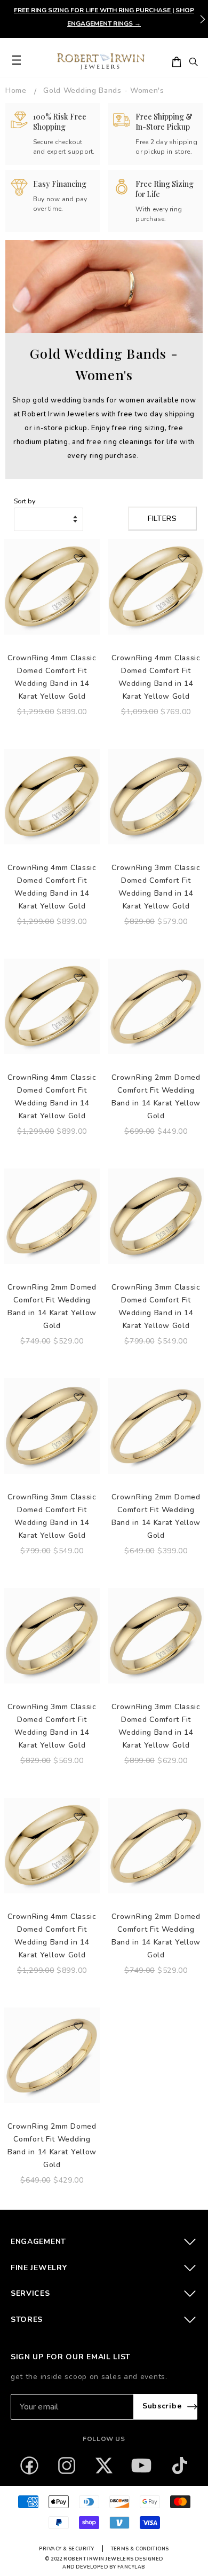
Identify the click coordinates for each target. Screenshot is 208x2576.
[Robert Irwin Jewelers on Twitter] (104, 2466)
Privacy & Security (66, 2549)
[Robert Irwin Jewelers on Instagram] (67, 2466)
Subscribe (162, 2406)
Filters (162, 519)
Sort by (25, 501)
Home (16, 90)
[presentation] (203, 19)
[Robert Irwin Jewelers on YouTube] (141, 2466)
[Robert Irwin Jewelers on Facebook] (29, 2466)
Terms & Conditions (140, 2549)
